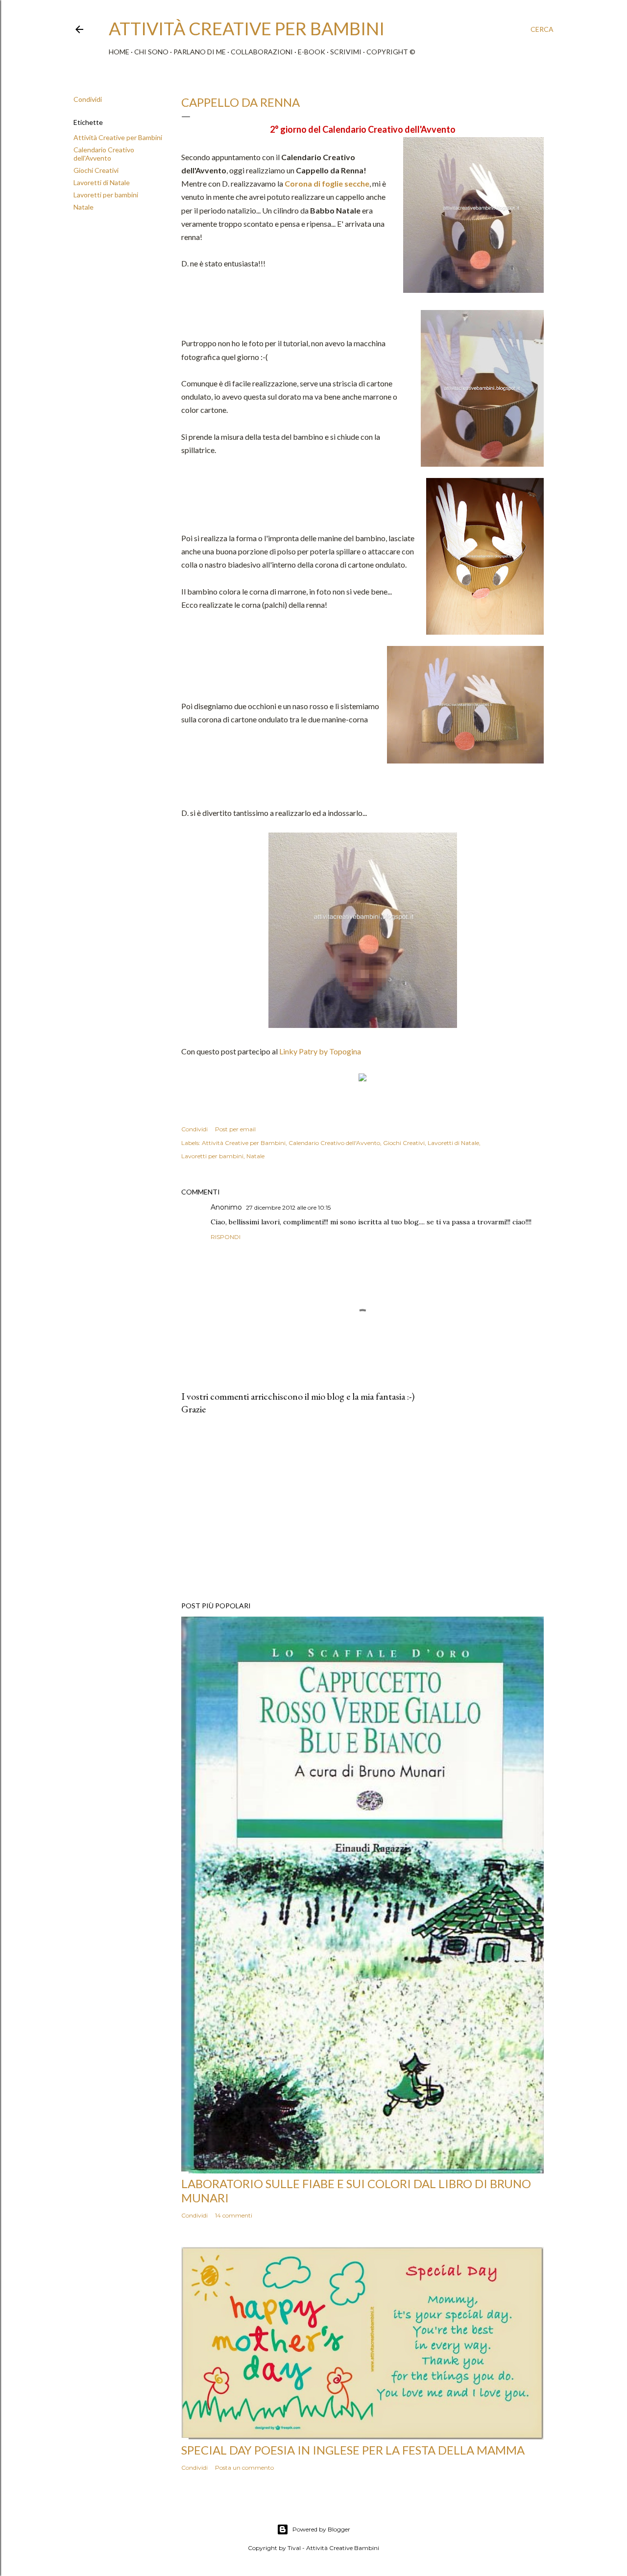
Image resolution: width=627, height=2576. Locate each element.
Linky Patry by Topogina (320, 1051)
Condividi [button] (88, 99)
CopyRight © (391, 52)
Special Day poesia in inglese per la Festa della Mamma (353, 2450)
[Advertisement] (362, 1508)
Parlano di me (200, 52)
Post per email (235, 1129)
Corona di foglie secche (327, 183)
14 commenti (234, 2215)
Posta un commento (244, 2468)
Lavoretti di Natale (102, 182)
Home (119, 52)
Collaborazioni (262, 52)
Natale (84, 207)
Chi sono (151, 52)
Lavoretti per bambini (106, 195)
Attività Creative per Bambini (118, 137)
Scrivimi (346, 52)
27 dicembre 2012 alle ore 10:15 (288, 1207)
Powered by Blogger (321, 2529)
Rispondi (226, 1237)
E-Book (312, 52)
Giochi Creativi (96, 170)
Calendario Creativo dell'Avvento (104, 154)
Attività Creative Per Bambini (247, 28)
